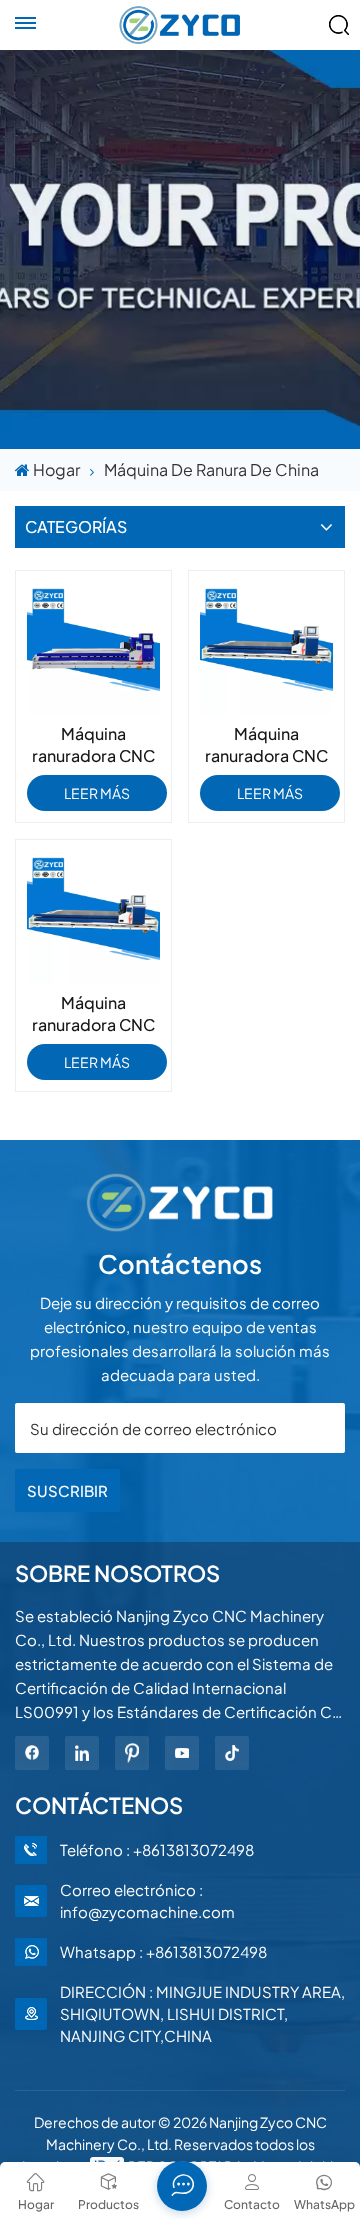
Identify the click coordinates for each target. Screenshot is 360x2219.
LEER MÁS (97, 793)
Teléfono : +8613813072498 (157, 1849)
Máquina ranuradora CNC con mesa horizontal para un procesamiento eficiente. (93, 1014)
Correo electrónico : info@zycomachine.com (147, 1900)
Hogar (56, 469)
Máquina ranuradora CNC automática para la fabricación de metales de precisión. (267, 745)
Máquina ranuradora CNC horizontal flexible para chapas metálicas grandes (93, 745)
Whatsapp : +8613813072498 (163, 1951)
